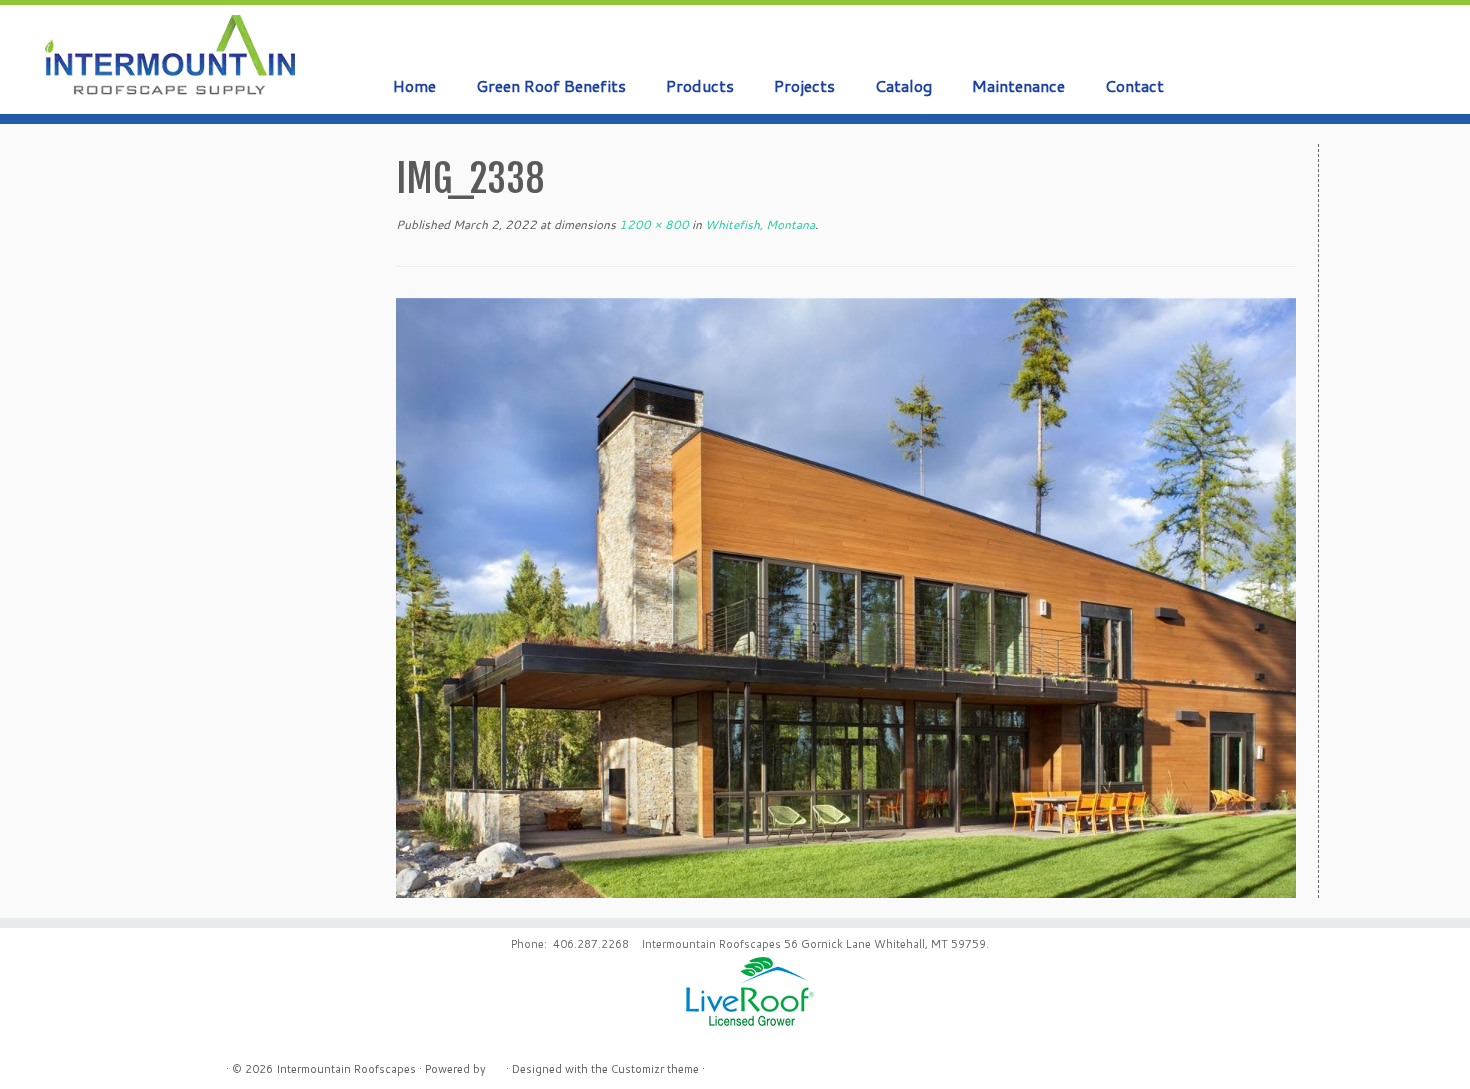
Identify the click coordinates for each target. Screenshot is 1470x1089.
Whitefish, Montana (758, 224)
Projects (804, 85)
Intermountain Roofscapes (346, 1069)
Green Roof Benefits (551, 85)
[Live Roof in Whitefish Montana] (846, 597)
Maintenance (1018, 85)
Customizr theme (655, 1069)
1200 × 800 (652, 224)
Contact (1134, 85)
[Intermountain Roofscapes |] (169, 56)
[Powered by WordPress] (496, 1065)
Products (700, 85)
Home (414, 85)
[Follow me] (1409, 43)
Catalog (903, 85)
